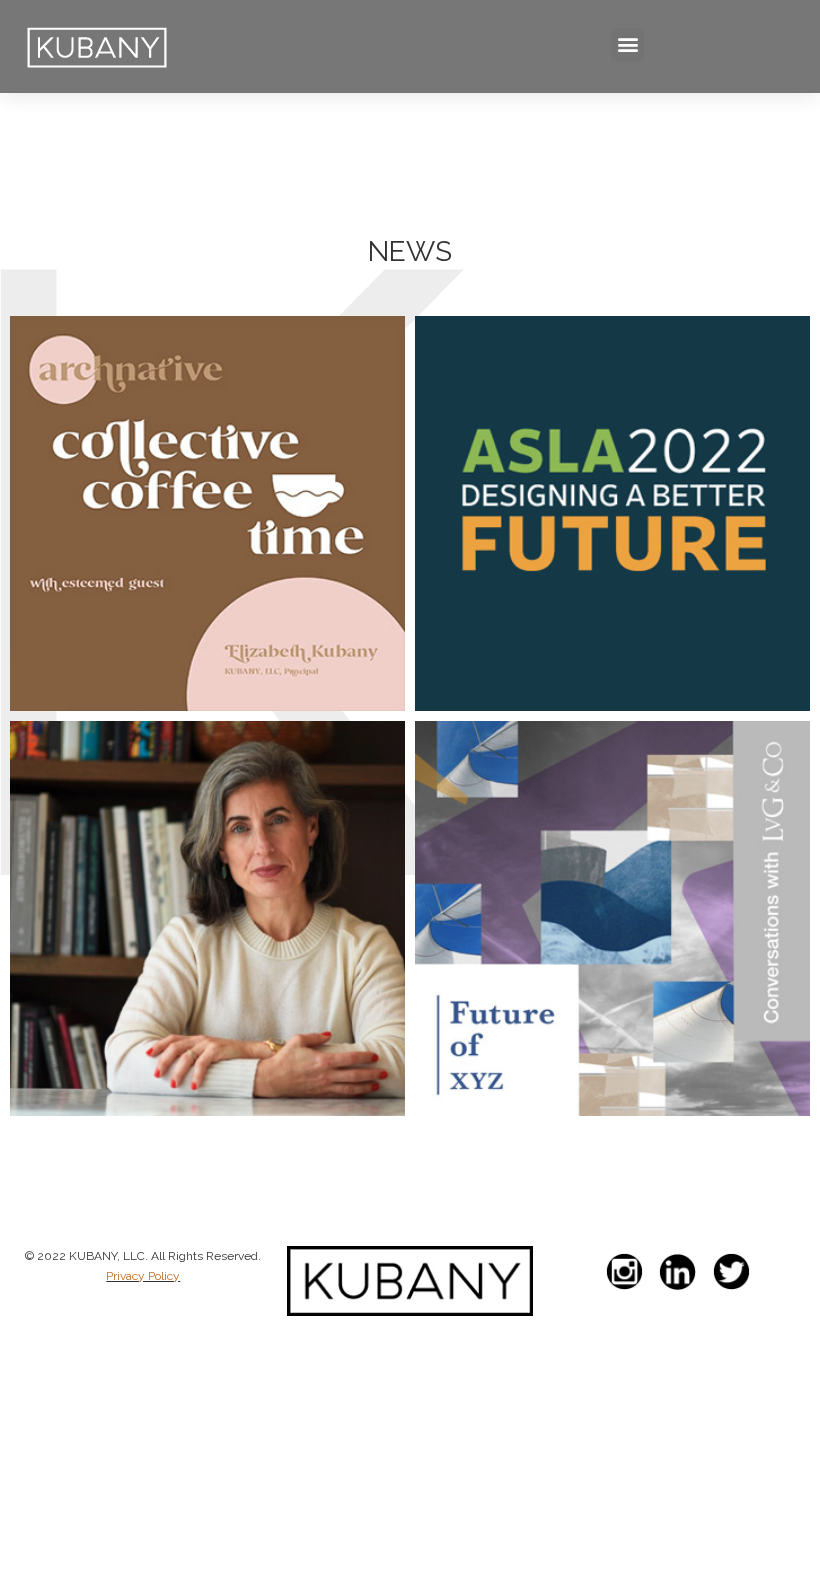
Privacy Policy (143, 1276)
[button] (627, 44)
